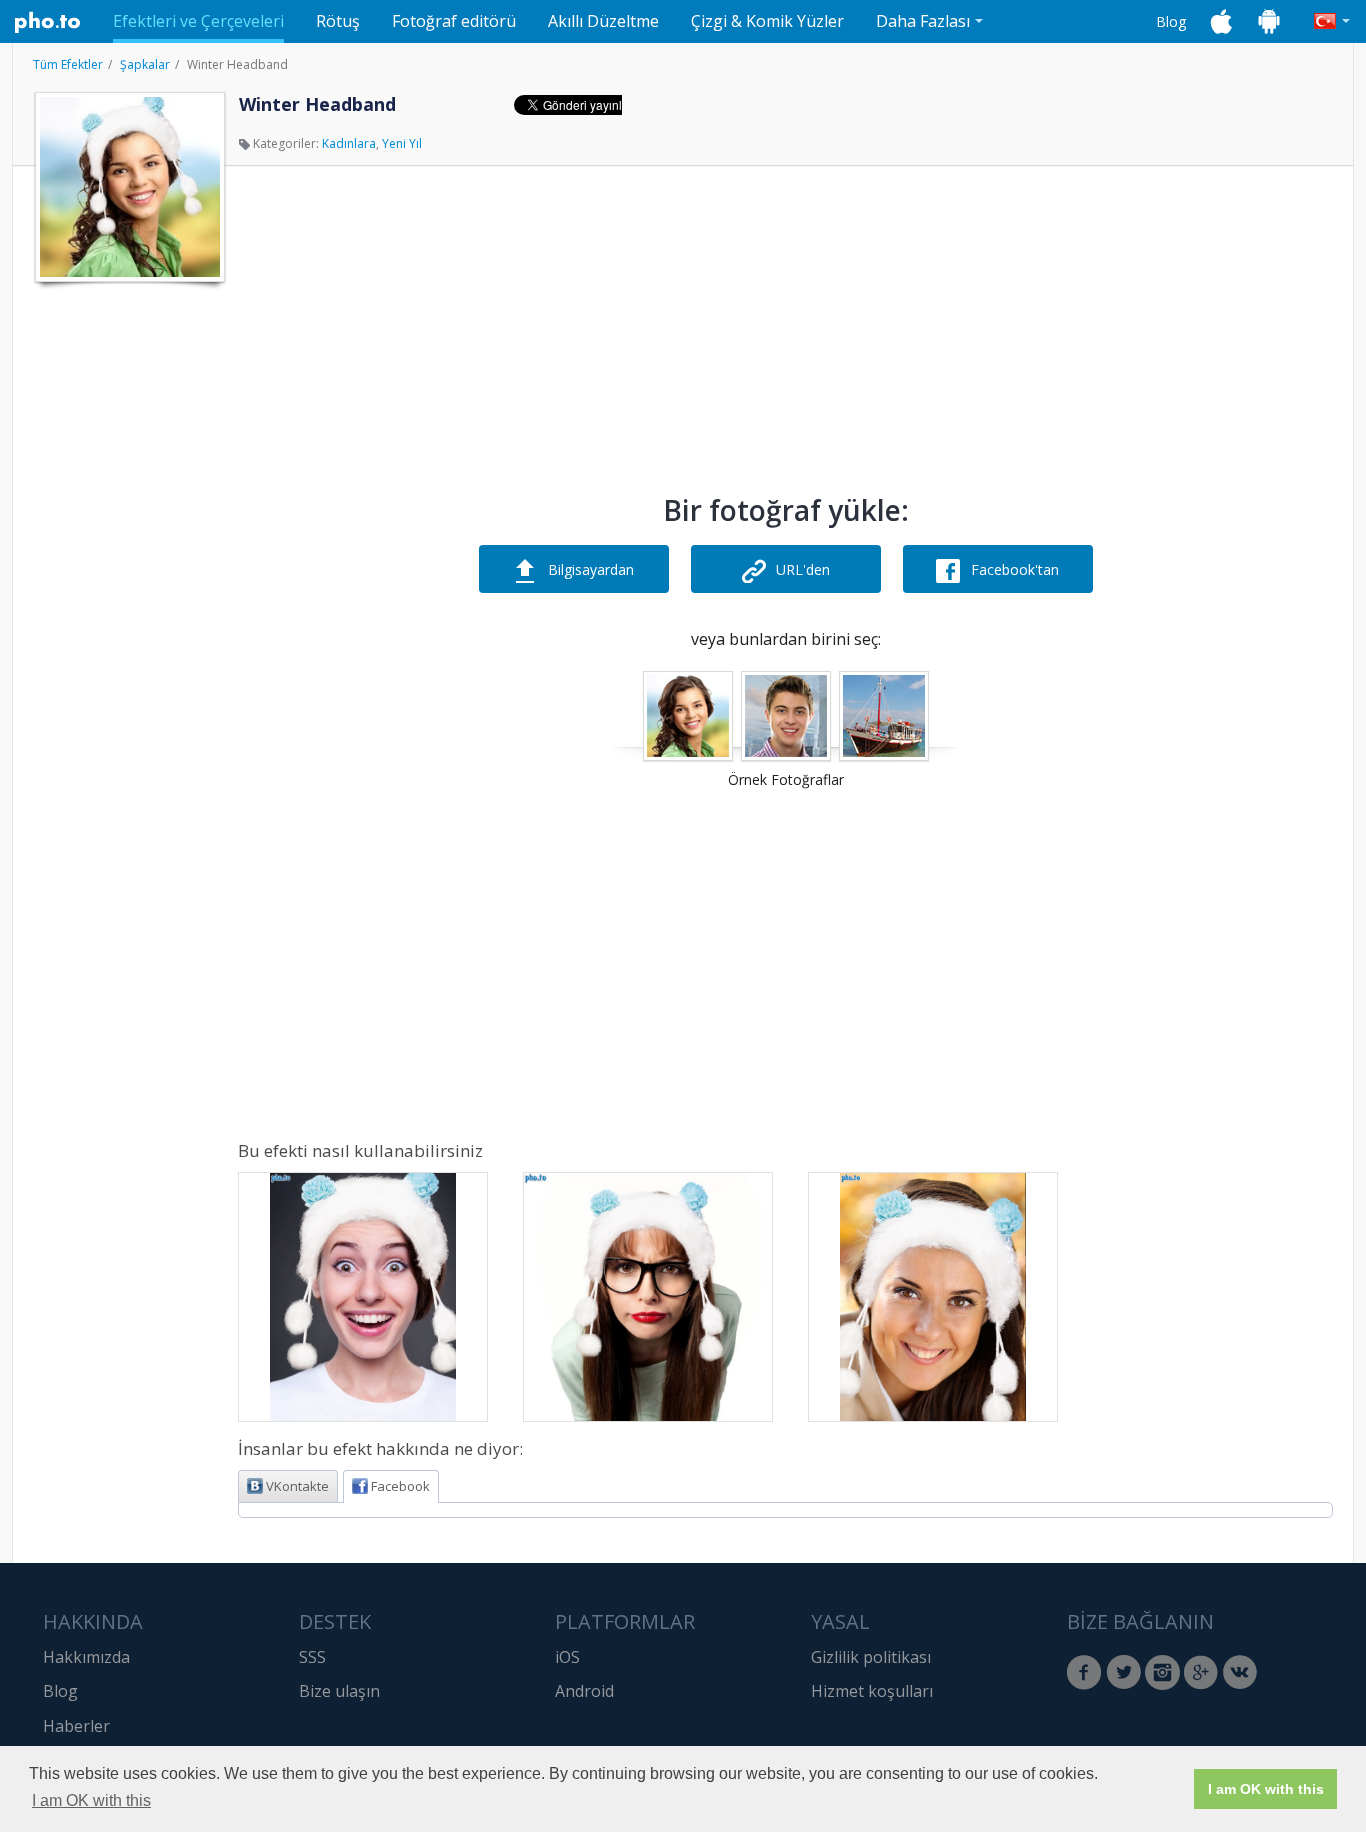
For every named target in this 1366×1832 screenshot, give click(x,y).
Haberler (76, 1726)
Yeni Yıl (402, 143)
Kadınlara (349, 143)
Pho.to (48, 22)
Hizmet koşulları (872, 1691)
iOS (567, 1657)
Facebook (400, 1486)
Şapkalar (145, 64)
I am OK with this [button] (91, 1800)
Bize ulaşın (339, 1691)
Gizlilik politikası (871, 1657)
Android (584, 1691)
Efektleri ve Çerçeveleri (198, 21)
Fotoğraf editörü (454, 21)
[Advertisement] (128, 593)
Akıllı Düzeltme (603, 21)
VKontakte (297, 1486)
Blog (1171, 21)
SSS (312, 1657)
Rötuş (338, 21)
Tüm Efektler (68, 64)
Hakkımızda (86, 1657)
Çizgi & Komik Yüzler (767, 21)
